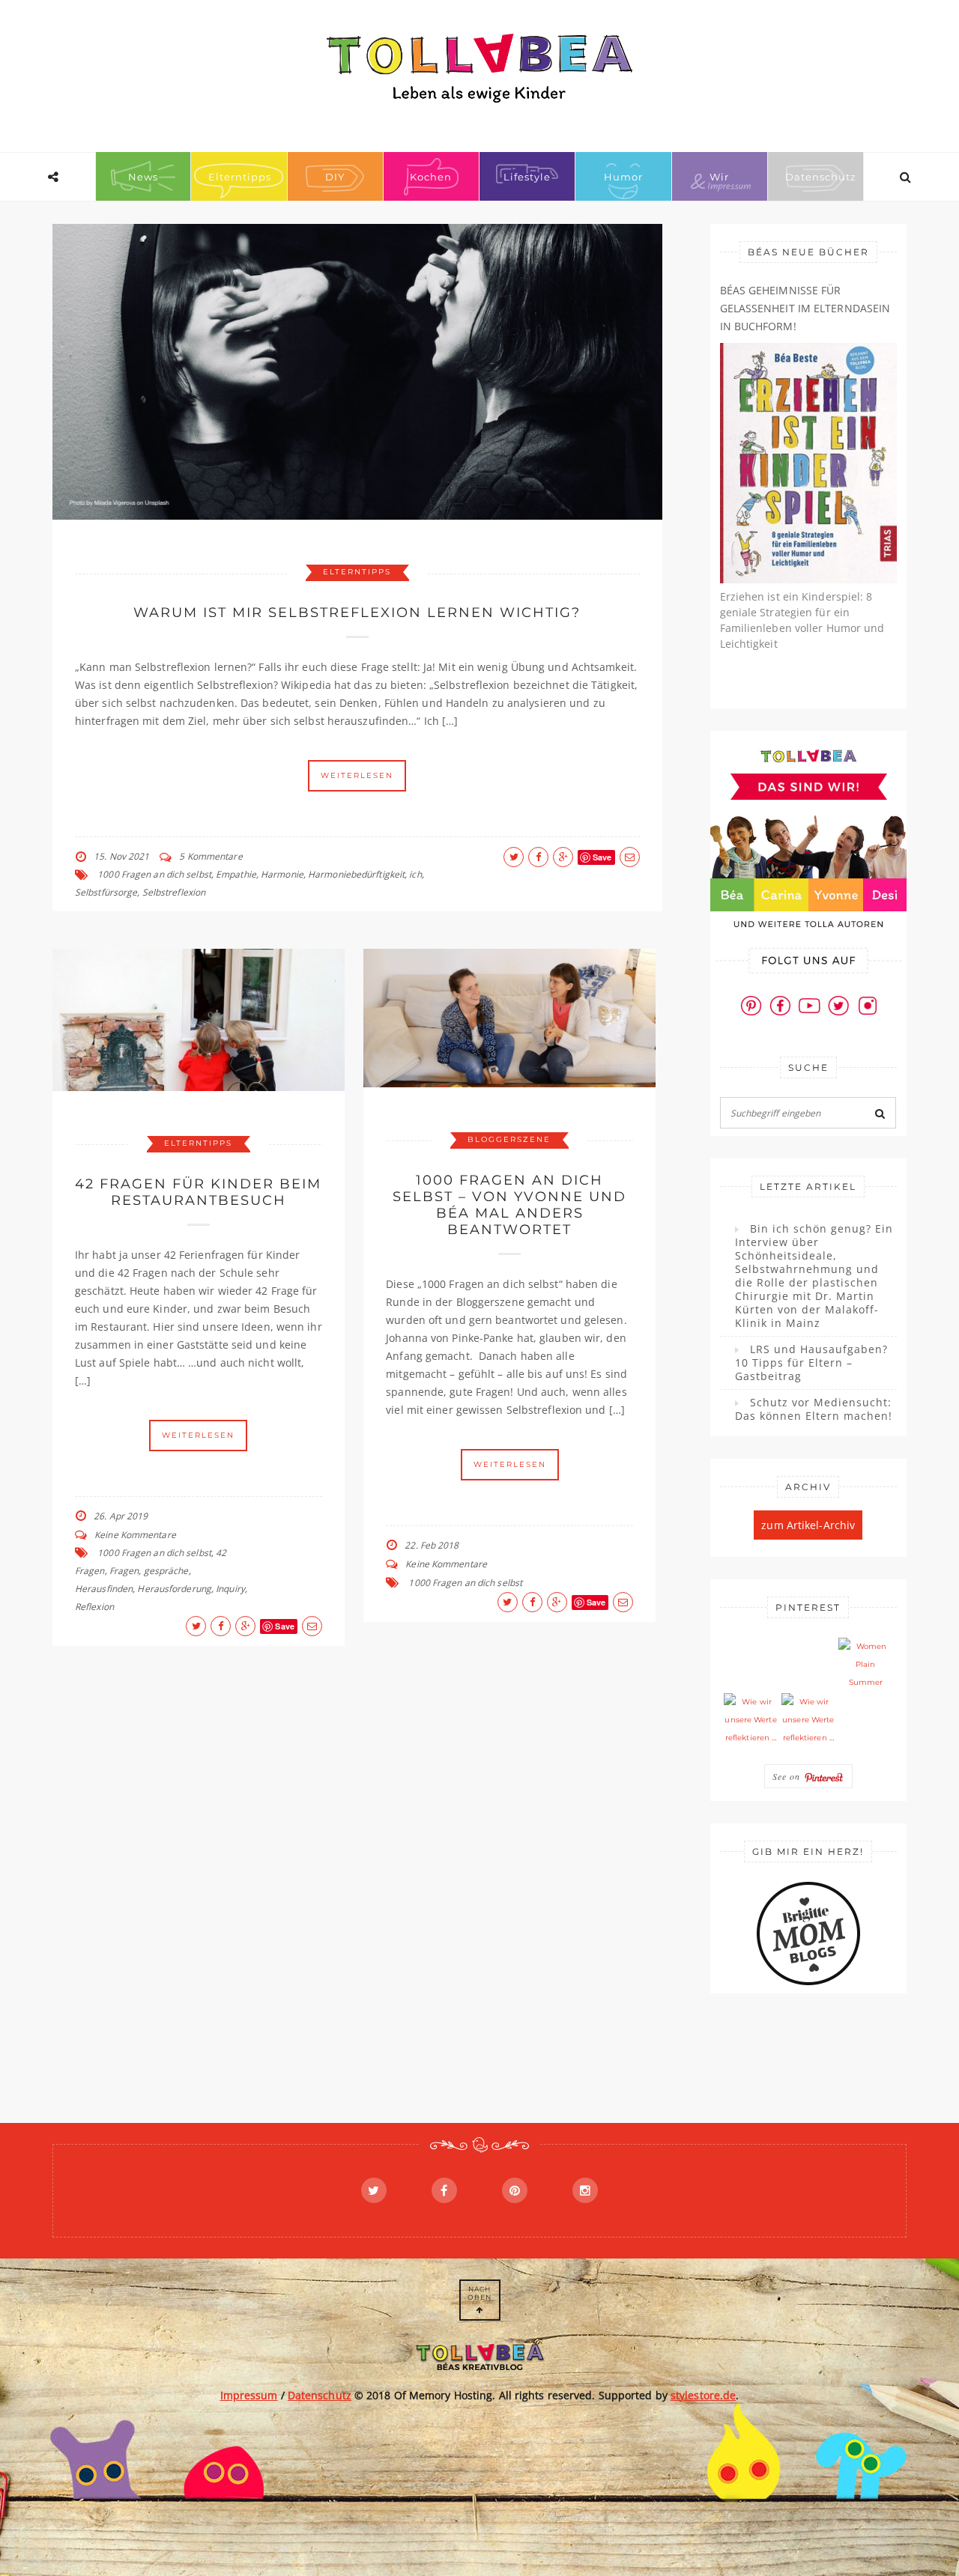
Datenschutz (821, 177)
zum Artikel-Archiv (808, 1525)
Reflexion (94, 1607)
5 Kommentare (211, 856)
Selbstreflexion (174, 892)
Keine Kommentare (135, 1535)
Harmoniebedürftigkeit (356, 874)
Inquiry (230, 1589)
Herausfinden (104, 1589)
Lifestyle (527, 177)
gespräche (166, 1571)
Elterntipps (240, 177)
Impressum (249, 2395)
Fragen (124, 1571)
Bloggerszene (509, 1139)
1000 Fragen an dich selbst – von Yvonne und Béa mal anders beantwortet (509, 1205)
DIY (335, 177)
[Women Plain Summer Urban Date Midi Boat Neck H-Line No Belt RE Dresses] (865, 1665)
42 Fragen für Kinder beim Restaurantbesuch (198, 1192)
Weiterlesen (357, 775)
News (143, 177)
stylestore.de (703, 2395)
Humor (623, 177)
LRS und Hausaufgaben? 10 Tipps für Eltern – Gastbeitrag (811, 1363)
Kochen (431, 177)
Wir (719, 177)
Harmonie (282, 874)
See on (788, 1776)
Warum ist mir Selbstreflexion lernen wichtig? (357, 613)
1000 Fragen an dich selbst (154, 874)
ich (415, 874)
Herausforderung (174, 1589)
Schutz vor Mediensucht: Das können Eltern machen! (814, 1409)
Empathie (236, 874)
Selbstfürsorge (106, 892)
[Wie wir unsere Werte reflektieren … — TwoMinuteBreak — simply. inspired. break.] (751, 1720)
